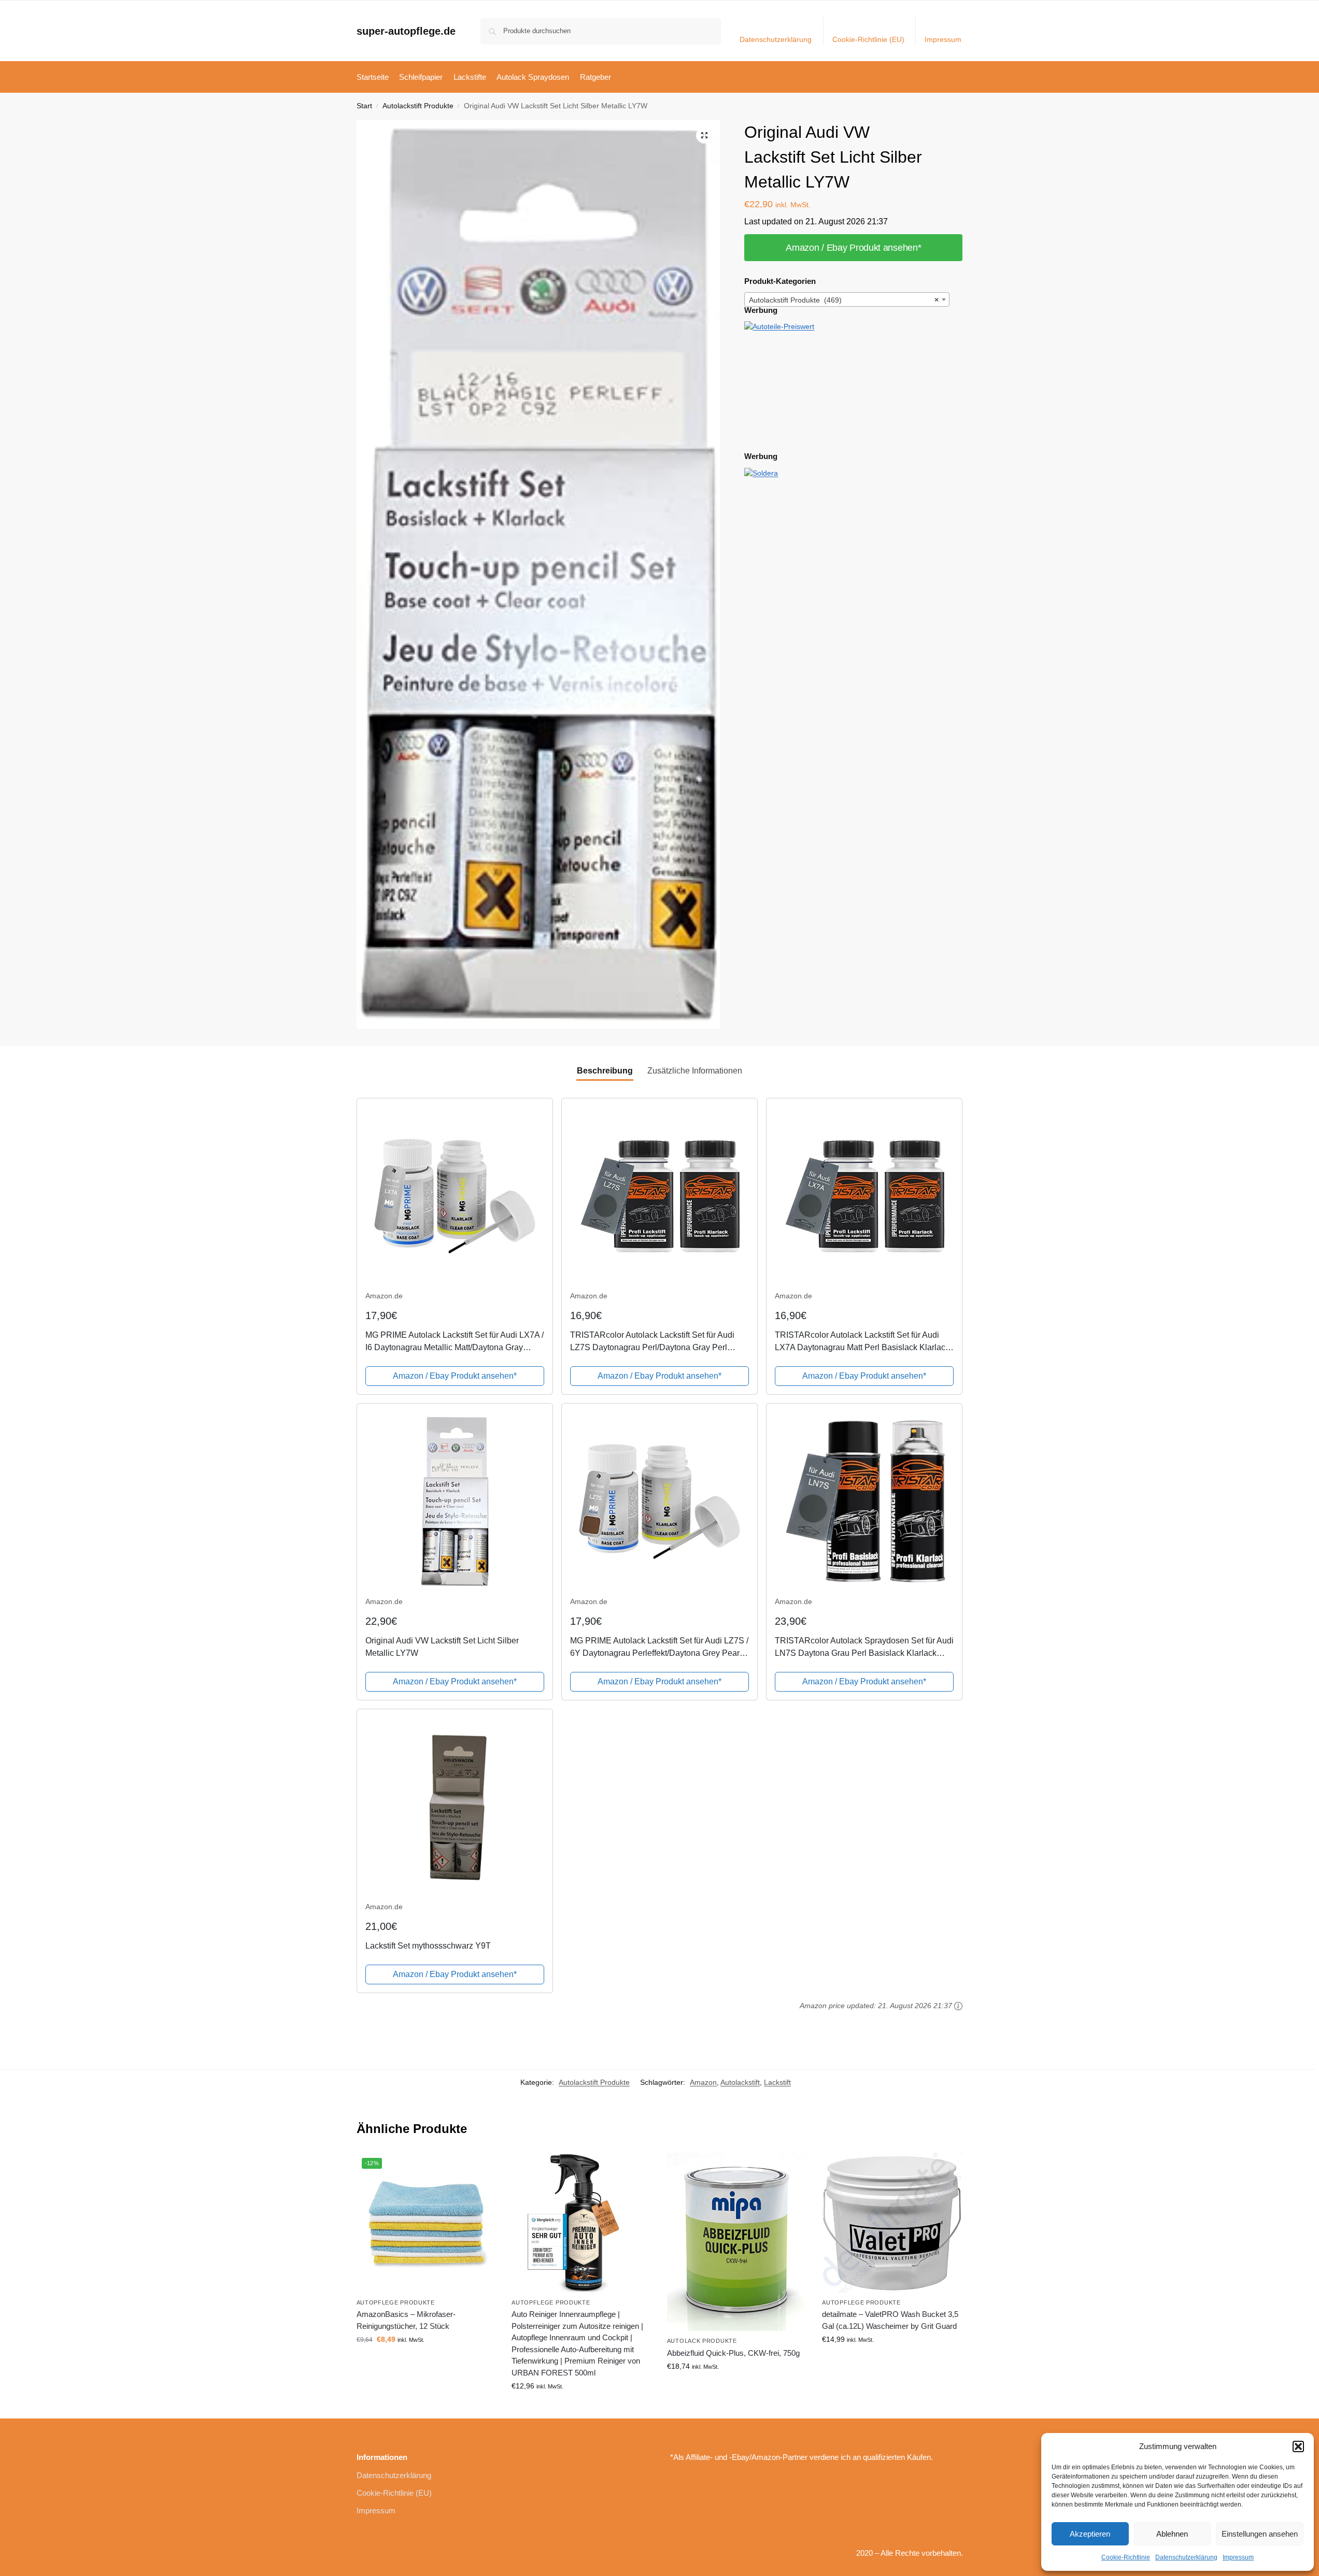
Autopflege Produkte (396, 2302)
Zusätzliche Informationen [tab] (695, 1071)
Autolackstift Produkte (418, 106)
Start (364, 106)
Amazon (703, 2082)
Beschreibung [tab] (605, 1071)
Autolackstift (740, 2082)
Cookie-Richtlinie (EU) (868, 39)
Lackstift (777, 2082)
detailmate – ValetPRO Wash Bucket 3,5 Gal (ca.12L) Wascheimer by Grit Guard (890, 2320)
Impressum (1238, 2557)
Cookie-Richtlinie (1126, 2557)
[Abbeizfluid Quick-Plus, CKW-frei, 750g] (737, 2242)
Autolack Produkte (702, 2341)
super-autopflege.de (406, 31)
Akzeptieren (1090, 2534)
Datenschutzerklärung (1186, 2557)
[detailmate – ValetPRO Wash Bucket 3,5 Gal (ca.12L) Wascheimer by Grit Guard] (892, 2223)
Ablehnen (1172, 2534)
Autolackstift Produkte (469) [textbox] (844, 300)
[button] (1298, 2446)
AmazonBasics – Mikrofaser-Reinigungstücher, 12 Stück (406, 2320)
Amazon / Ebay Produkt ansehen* (853, 248)
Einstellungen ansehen (1260, 2534)
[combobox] (847, 299)
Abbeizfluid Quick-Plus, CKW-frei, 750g (733, 2353)
